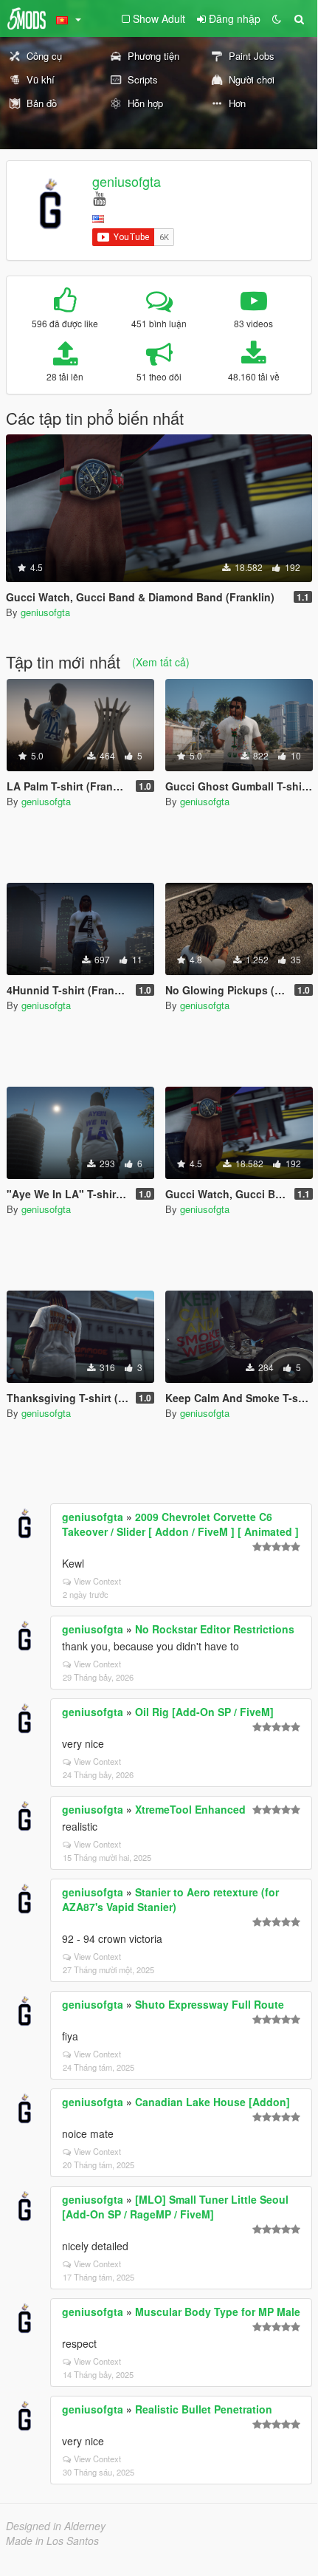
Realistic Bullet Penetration (204, 2409)
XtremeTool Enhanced (190, 1809)
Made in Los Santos (52, 2541)
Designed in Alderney (56, 2526)
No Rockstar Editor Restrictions (215, 1629)
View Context (97, 1581)
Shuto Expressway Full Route (210, 2004)
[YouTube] (99, 198)
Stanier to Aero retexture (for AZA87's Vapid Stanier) (170, 1899)
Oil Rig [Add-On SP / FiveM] (204, 1712)
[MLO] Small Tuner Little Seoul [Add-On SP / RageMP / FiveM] (175, 2207)
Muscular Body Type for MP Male (218, 2312)
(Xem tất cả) (161, 662)
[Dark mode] (277, 18)
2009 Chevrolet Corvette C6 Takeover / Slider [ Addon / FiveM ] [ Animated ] (180, 1524)
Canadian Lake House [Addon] (212, 2102)
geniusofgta (127, 181)
